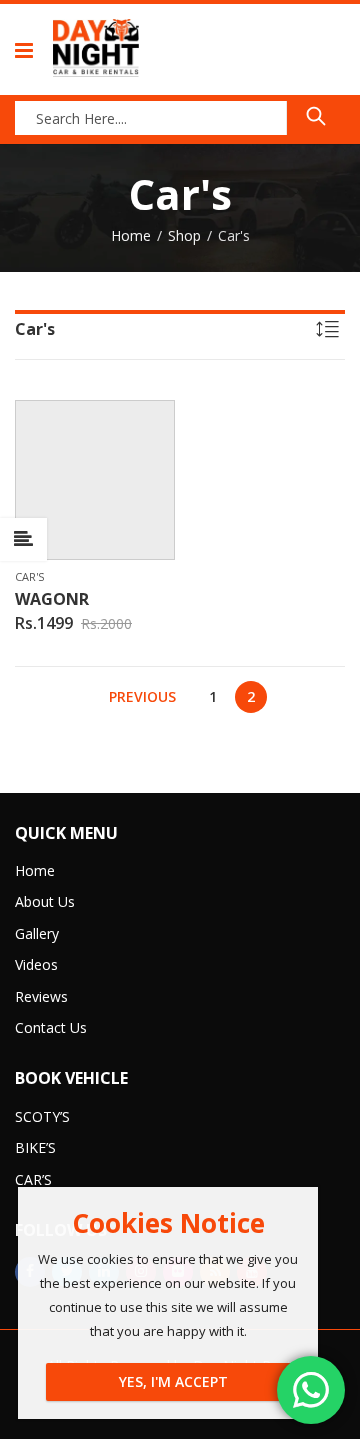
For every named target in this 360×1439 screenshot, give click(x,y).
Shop (184, 235)
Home (131, 235)
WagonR (52, 599)
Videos (36, 964)
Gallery (37, 933)
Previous (142, 696)
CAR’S (33, 1179)
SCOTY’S (42, 1116)
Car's (29, 576)
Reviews (41, 996)
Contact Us (51, 1027)
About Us (45, 901)
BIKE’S (35, 1147)
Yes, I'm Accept (173, 1381)
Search (316, 116)
